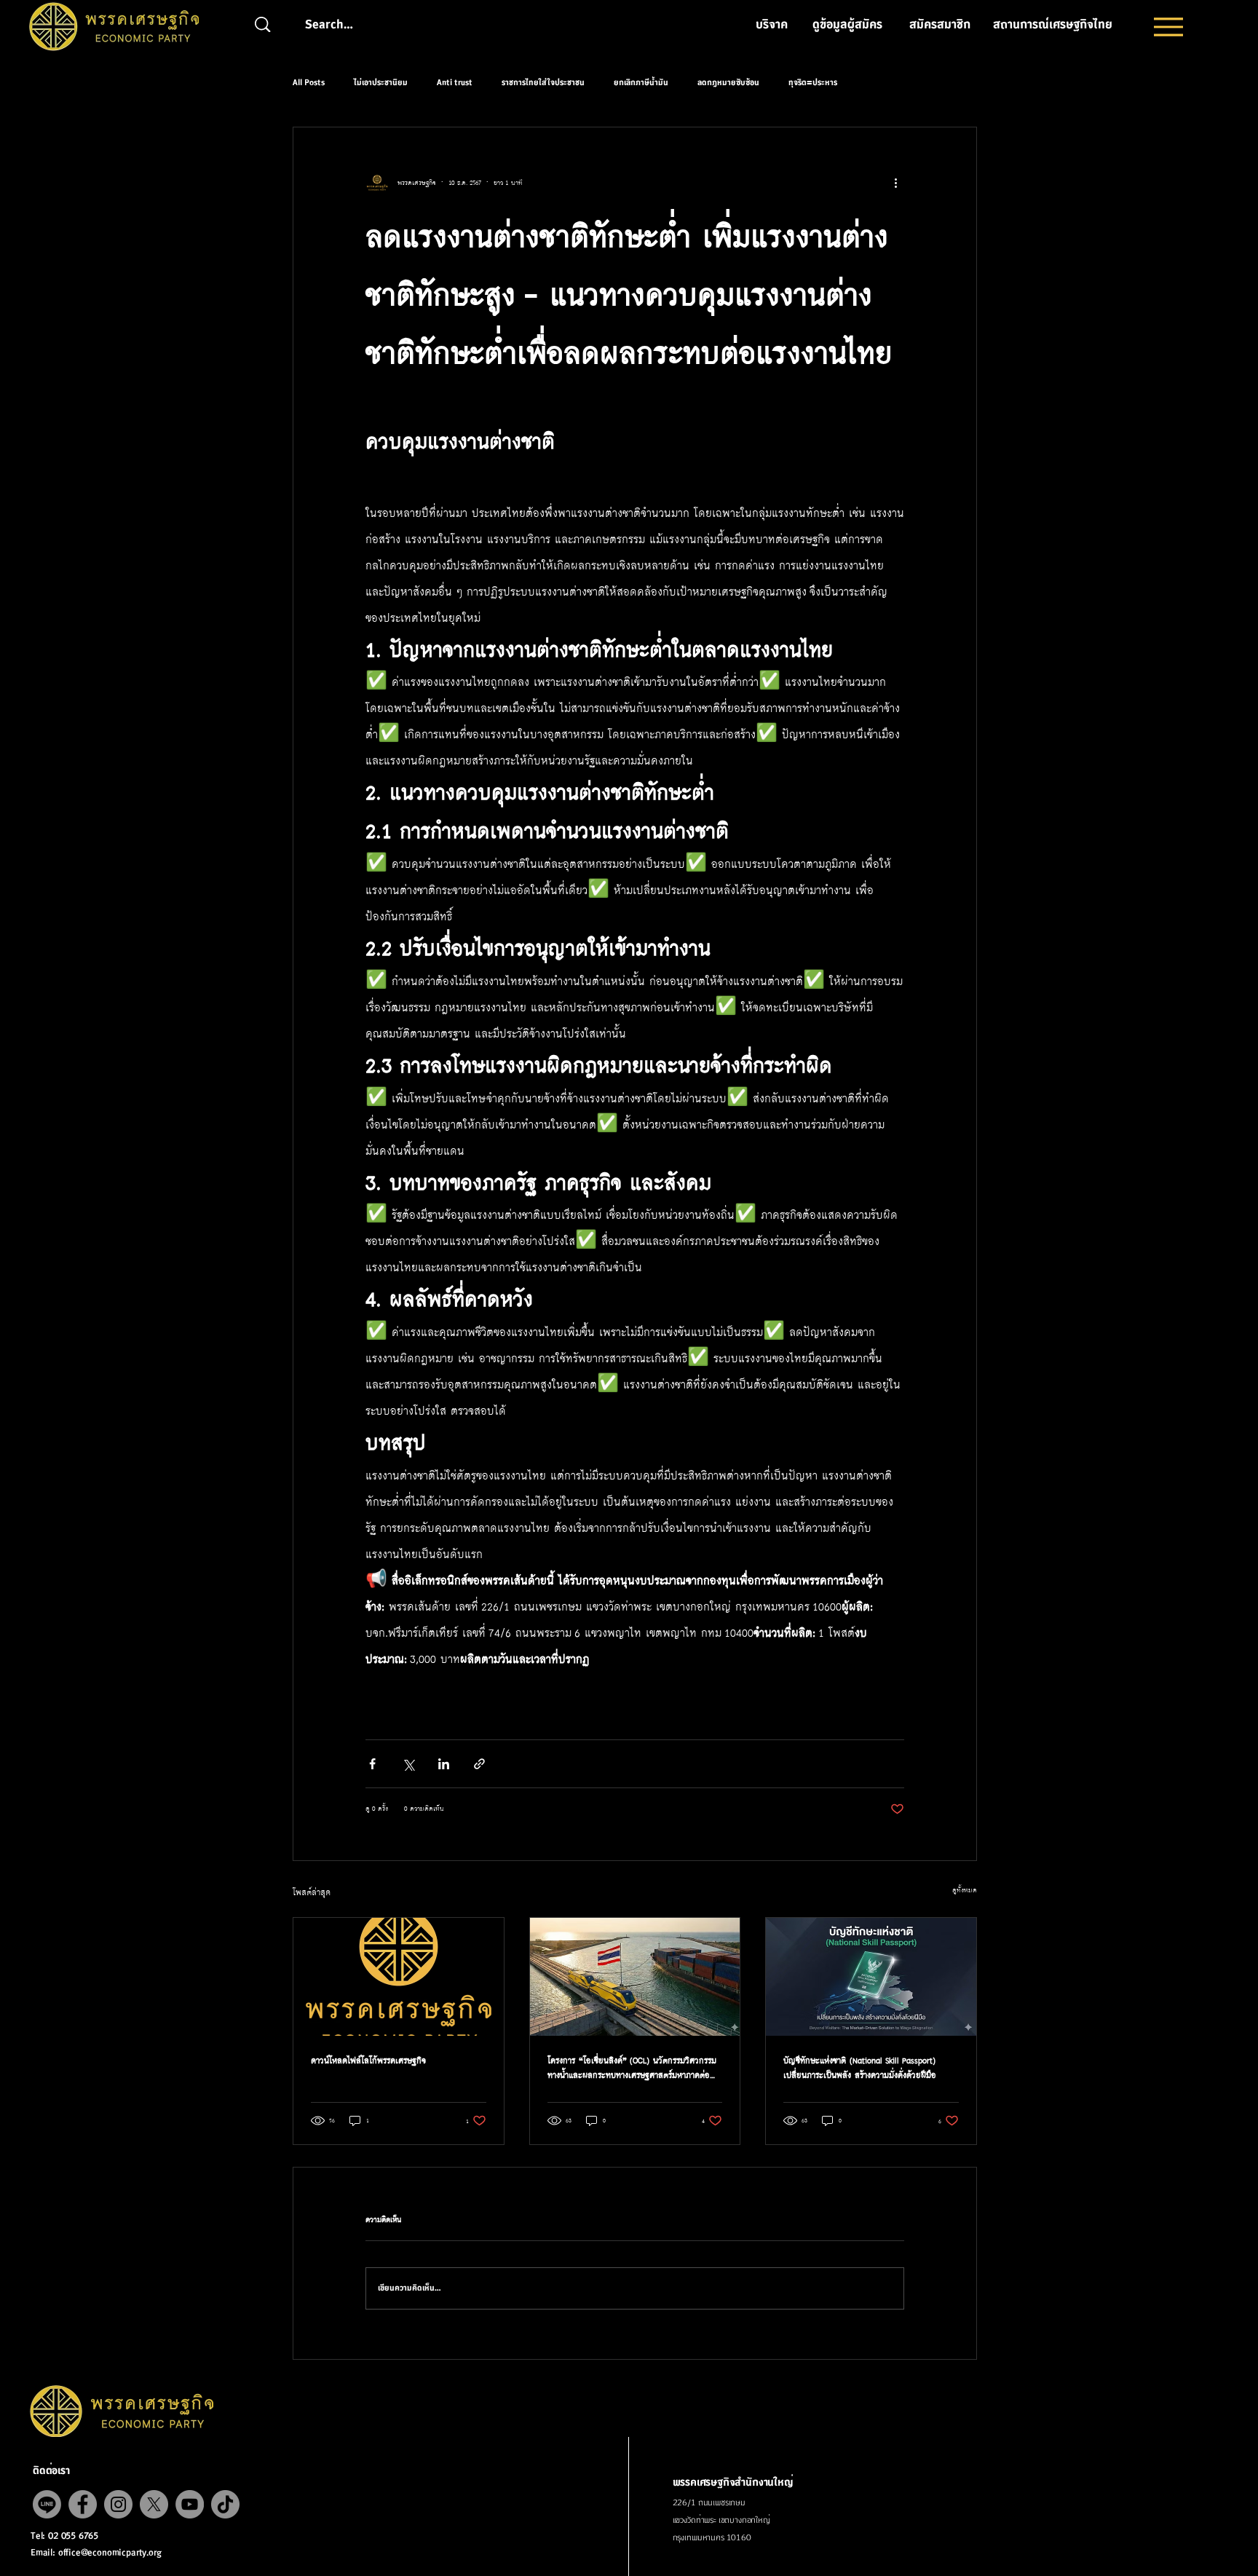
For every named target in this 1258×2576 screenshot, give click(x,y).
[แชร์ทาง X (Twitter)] (408, 1764)
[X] (154, 2504)
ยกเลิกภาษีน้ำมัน (641, 83)
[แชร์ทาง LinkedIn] (444, 1764)
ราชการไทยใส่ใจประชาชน (543, 83)
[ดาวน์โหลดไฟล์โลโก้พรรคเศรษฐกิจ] (399, 1977)
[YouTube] (190, 2504)
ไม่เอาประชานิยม (381, 83)
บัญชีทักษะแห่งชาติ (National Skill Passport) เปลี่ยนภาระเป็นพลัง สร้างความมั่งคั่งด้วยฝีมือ (860, 2068)
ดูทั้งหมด (965, 1890)
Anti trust (455, 83)
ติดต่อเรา (51, 2471)
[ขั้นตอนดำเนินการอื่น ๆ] (895, 183)
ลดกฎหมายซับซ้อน (728, 83)
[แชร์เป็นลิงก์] (479, 1764)
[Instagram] (118, 2504)
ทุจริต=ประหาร (813, 83)
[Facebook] (83, 2504)
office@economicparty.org (110, 2553)
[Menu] (1168, 27)
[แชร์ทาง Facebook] (372, 1764)
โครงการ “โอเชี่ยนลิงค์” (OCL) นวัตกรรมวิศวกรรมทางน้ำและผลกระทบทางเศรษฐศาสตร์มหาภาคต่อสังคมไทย (632, 2068)
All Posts (309, 83)
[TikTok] (225, 2504)
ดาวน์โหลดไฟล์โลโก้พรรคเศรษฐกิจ (368, 2061)
